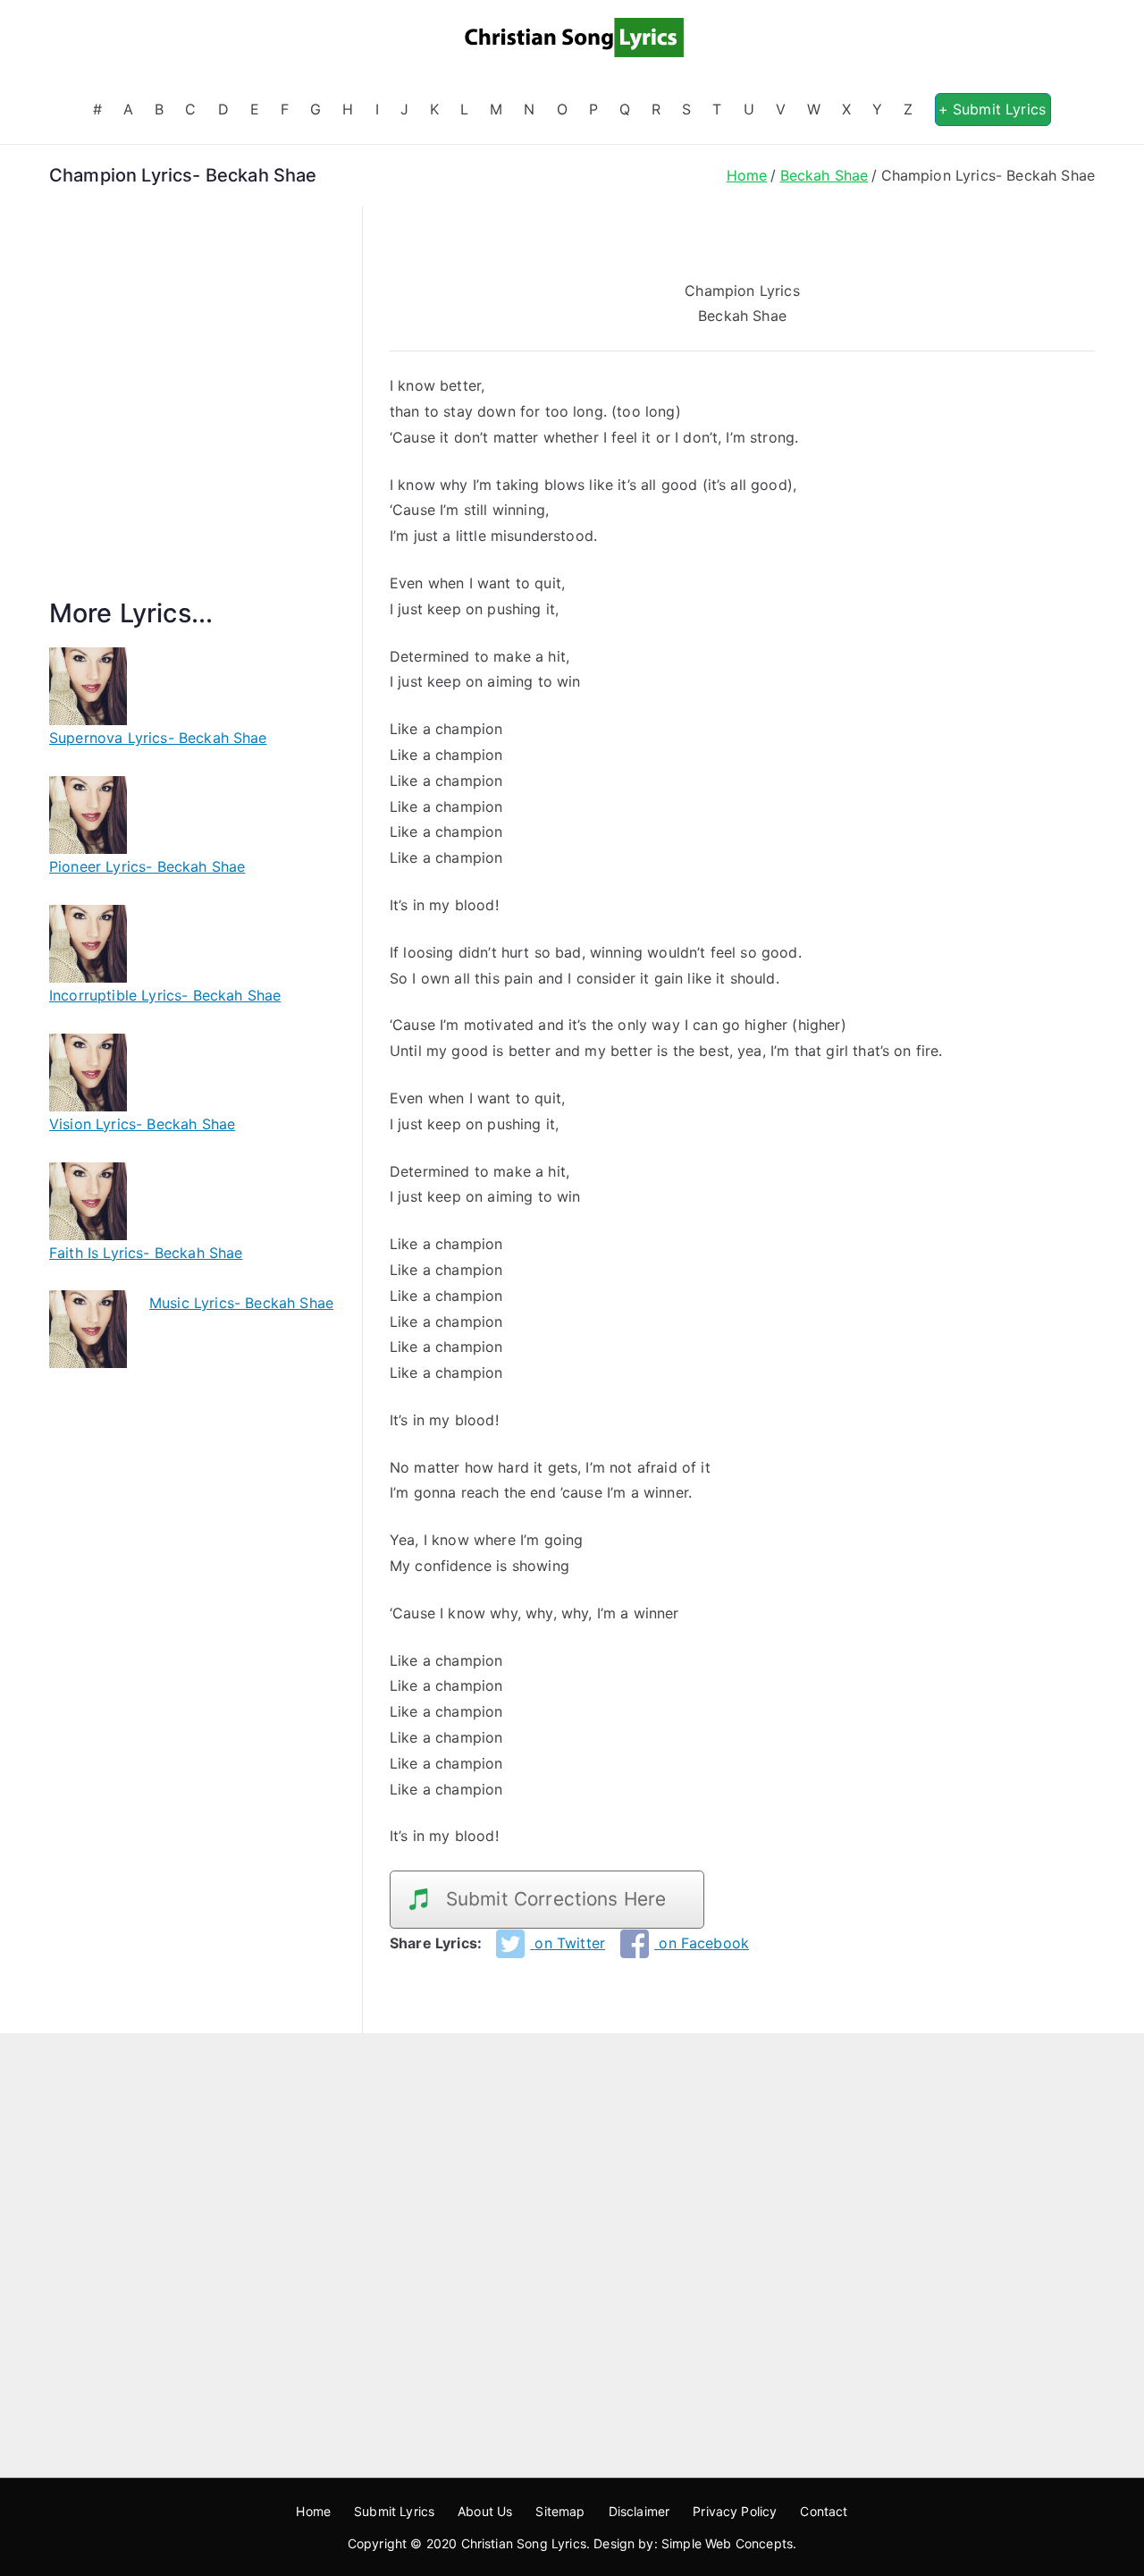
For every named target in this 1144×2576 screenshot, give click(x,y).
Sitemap (560, 2511)
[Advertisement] (192, 423)
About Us (485, 2511)
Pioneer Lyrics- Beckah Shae (147, 866)
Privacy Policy (735, 2511)
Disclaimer (639, 2511)
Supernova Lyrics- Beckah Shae (158, 738)
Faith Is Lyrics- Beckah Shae (146, 1253)
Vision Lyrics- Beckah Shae (142, 1124)
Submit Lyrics (394, 2511)
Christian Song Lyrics (524, 2543)
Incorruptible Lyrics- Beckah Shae (165, 995)
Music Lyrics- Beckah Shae (241, 1303)
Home (313, 2511)
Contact (824, 2511)
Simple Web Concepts (727, 2543)
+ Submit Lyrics (992, 109)
